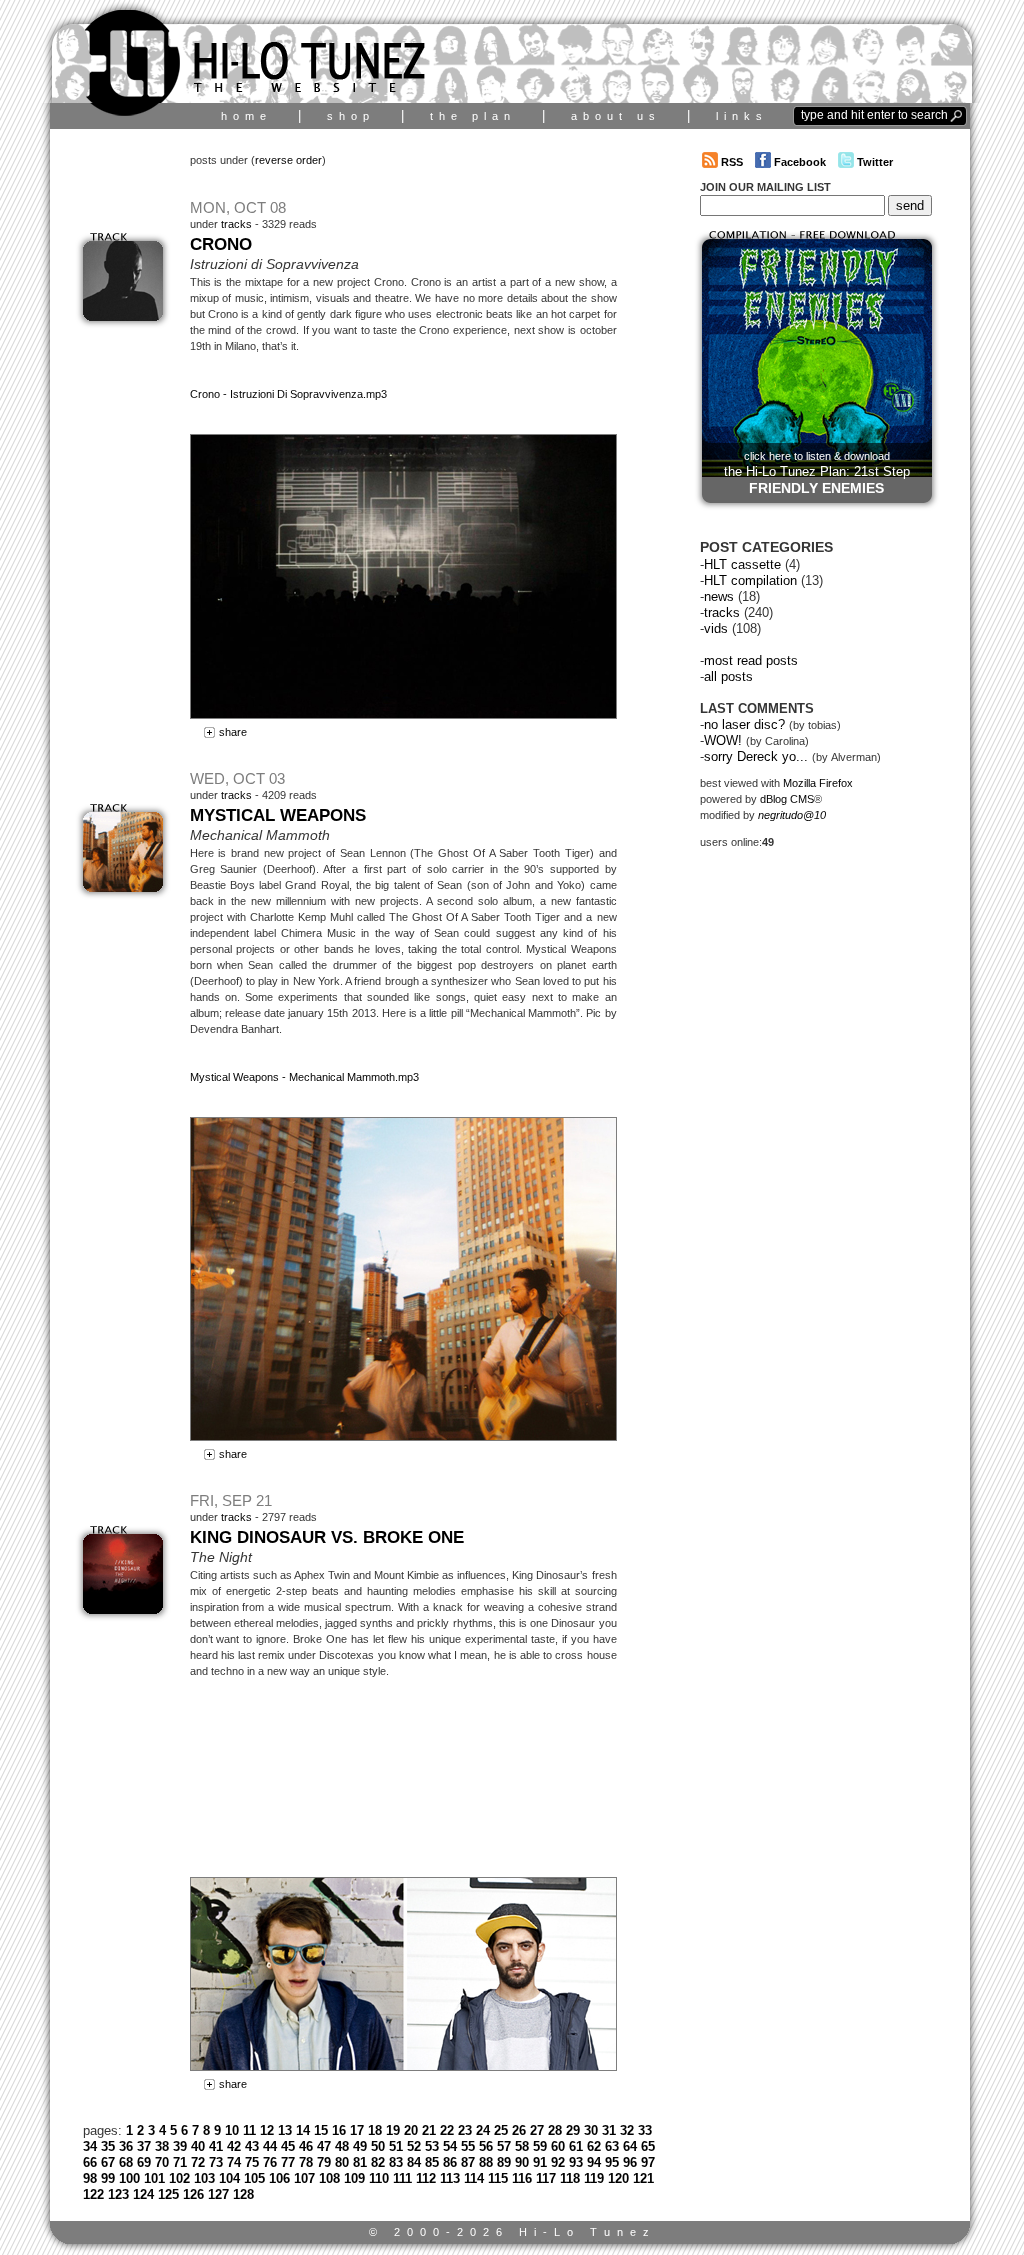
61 (576, 2146)
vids (716, 628)
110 (379, 2178)
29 (573, 2130)
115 (498, 2178)
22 (447, 2130)
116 (522, 2178)
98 (90, 2178)
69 (144, 2162)
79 (324, 2162)
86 (450, 2162)
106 (279, 2178)
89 (504, 2162)
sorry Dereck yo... (756, 756)
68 (126, 2162)
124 (143, 2194)
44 (270, 2146)
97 (648, 2162)
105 (254, 2178)
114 (474, 2178)
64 (630, 2146)
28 (555, 2130)
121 (643, 2178)
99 (108, 2178)
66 (90, 2162)
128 (243, 2194)
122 (93, 2194)
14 (303, 2130)
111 (402, 2178)
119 (594, 2178)
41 (216, 2146)
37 (144, 2146)
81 (360, 2162)
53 (432, 2146)
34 (90, 2146)
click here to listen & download (817, 472)
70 (162, 2162)
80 (342, 2162)
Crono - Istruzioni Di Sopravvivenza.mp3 (288, 394)
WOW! (723, 740)
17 (357, 2130)
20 (411, 2130)
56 (486, 2146)
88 (486, 2162)
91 (540, 2162)
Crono (221, 244)
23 (465, 2130)
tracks (236, 224)
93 (576, 2162)
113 (450, 2178)
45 (288, 2146)
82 (378, 2162)
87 (468, 2162)
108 (329, 2178)
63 (612, 2146)
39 (180, 2146)
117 (546, 2178)
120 (618, 2178)
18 (375, 2130)
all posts (728, 676)
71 (180, 2162)
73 (216, 2162)
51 (396, 2146)
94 (594, 2162)
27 (537, 2130)
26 (519, 2130)
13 (285, 2130)
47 (324, 2146)
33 (645, 2130)
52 (414, 2146)
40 (198, 2146)
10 (232, 2130)
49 (360, 2146)
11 (249, 2130)
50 (378, 2146)
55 (468, 2146)
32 (627, 2130)
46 (306, 2146)
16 (339, 2130)
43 (252, 2146)
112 (426, 2178)
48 (342, 2146)
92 (558, 2162)
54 (450, 2146)
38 (162, 2146)
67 (108, 2162)
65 (648, 2146)
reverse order (288, 160)
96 (630, 2162)
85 (432, 2162)
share (231, 732)
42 (234, 2146)
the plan (473, 116)
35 (108, 2146)
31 (609, 2130)
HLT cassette (742, 564)
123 (118, 2194)
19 (393, 2130)
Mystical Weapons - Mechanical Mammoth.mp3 (304, 1077)
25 (501, 2130)
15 (321, 2130)
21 (429, 2130)
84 (414, 2162)
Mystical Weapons (278, 815)
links (742, 116)
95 (612, 2162)
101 (154, 2178)
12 (267, 2130)
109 (354, 2178)
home (246, 116)
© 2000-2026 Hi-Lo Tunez (512, 2232)
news (719, 596)
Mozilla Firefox (818, 783)
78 (306, 2162)
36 (126, 2146)
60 (558, 2146)
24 (483, 2130)
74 (234, 2162)
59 (540, 2146)
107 (304, 2178)
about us (616, 116)
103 (204, 2178)
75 (252, 2162)
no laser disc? (744, 724)
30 (591, 2130)
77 (288, 2162)
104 (229, 2178)
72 (198, 2162)
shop (351, 116)
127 (218, 2194)
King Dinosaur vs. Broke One (327, 1537)
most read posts (751, 660)
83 (396, 2162)
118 (570, 2178)
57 (504, 2146)
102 (179, 2178)
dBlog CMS (787, 799)
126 (193, 2194)
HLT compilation (750, 580)
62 (594, 2146)
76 (270, 2162)
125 (168, 2194)
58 (522, 2146)
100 (129, 2178)
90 (522, 2162)
